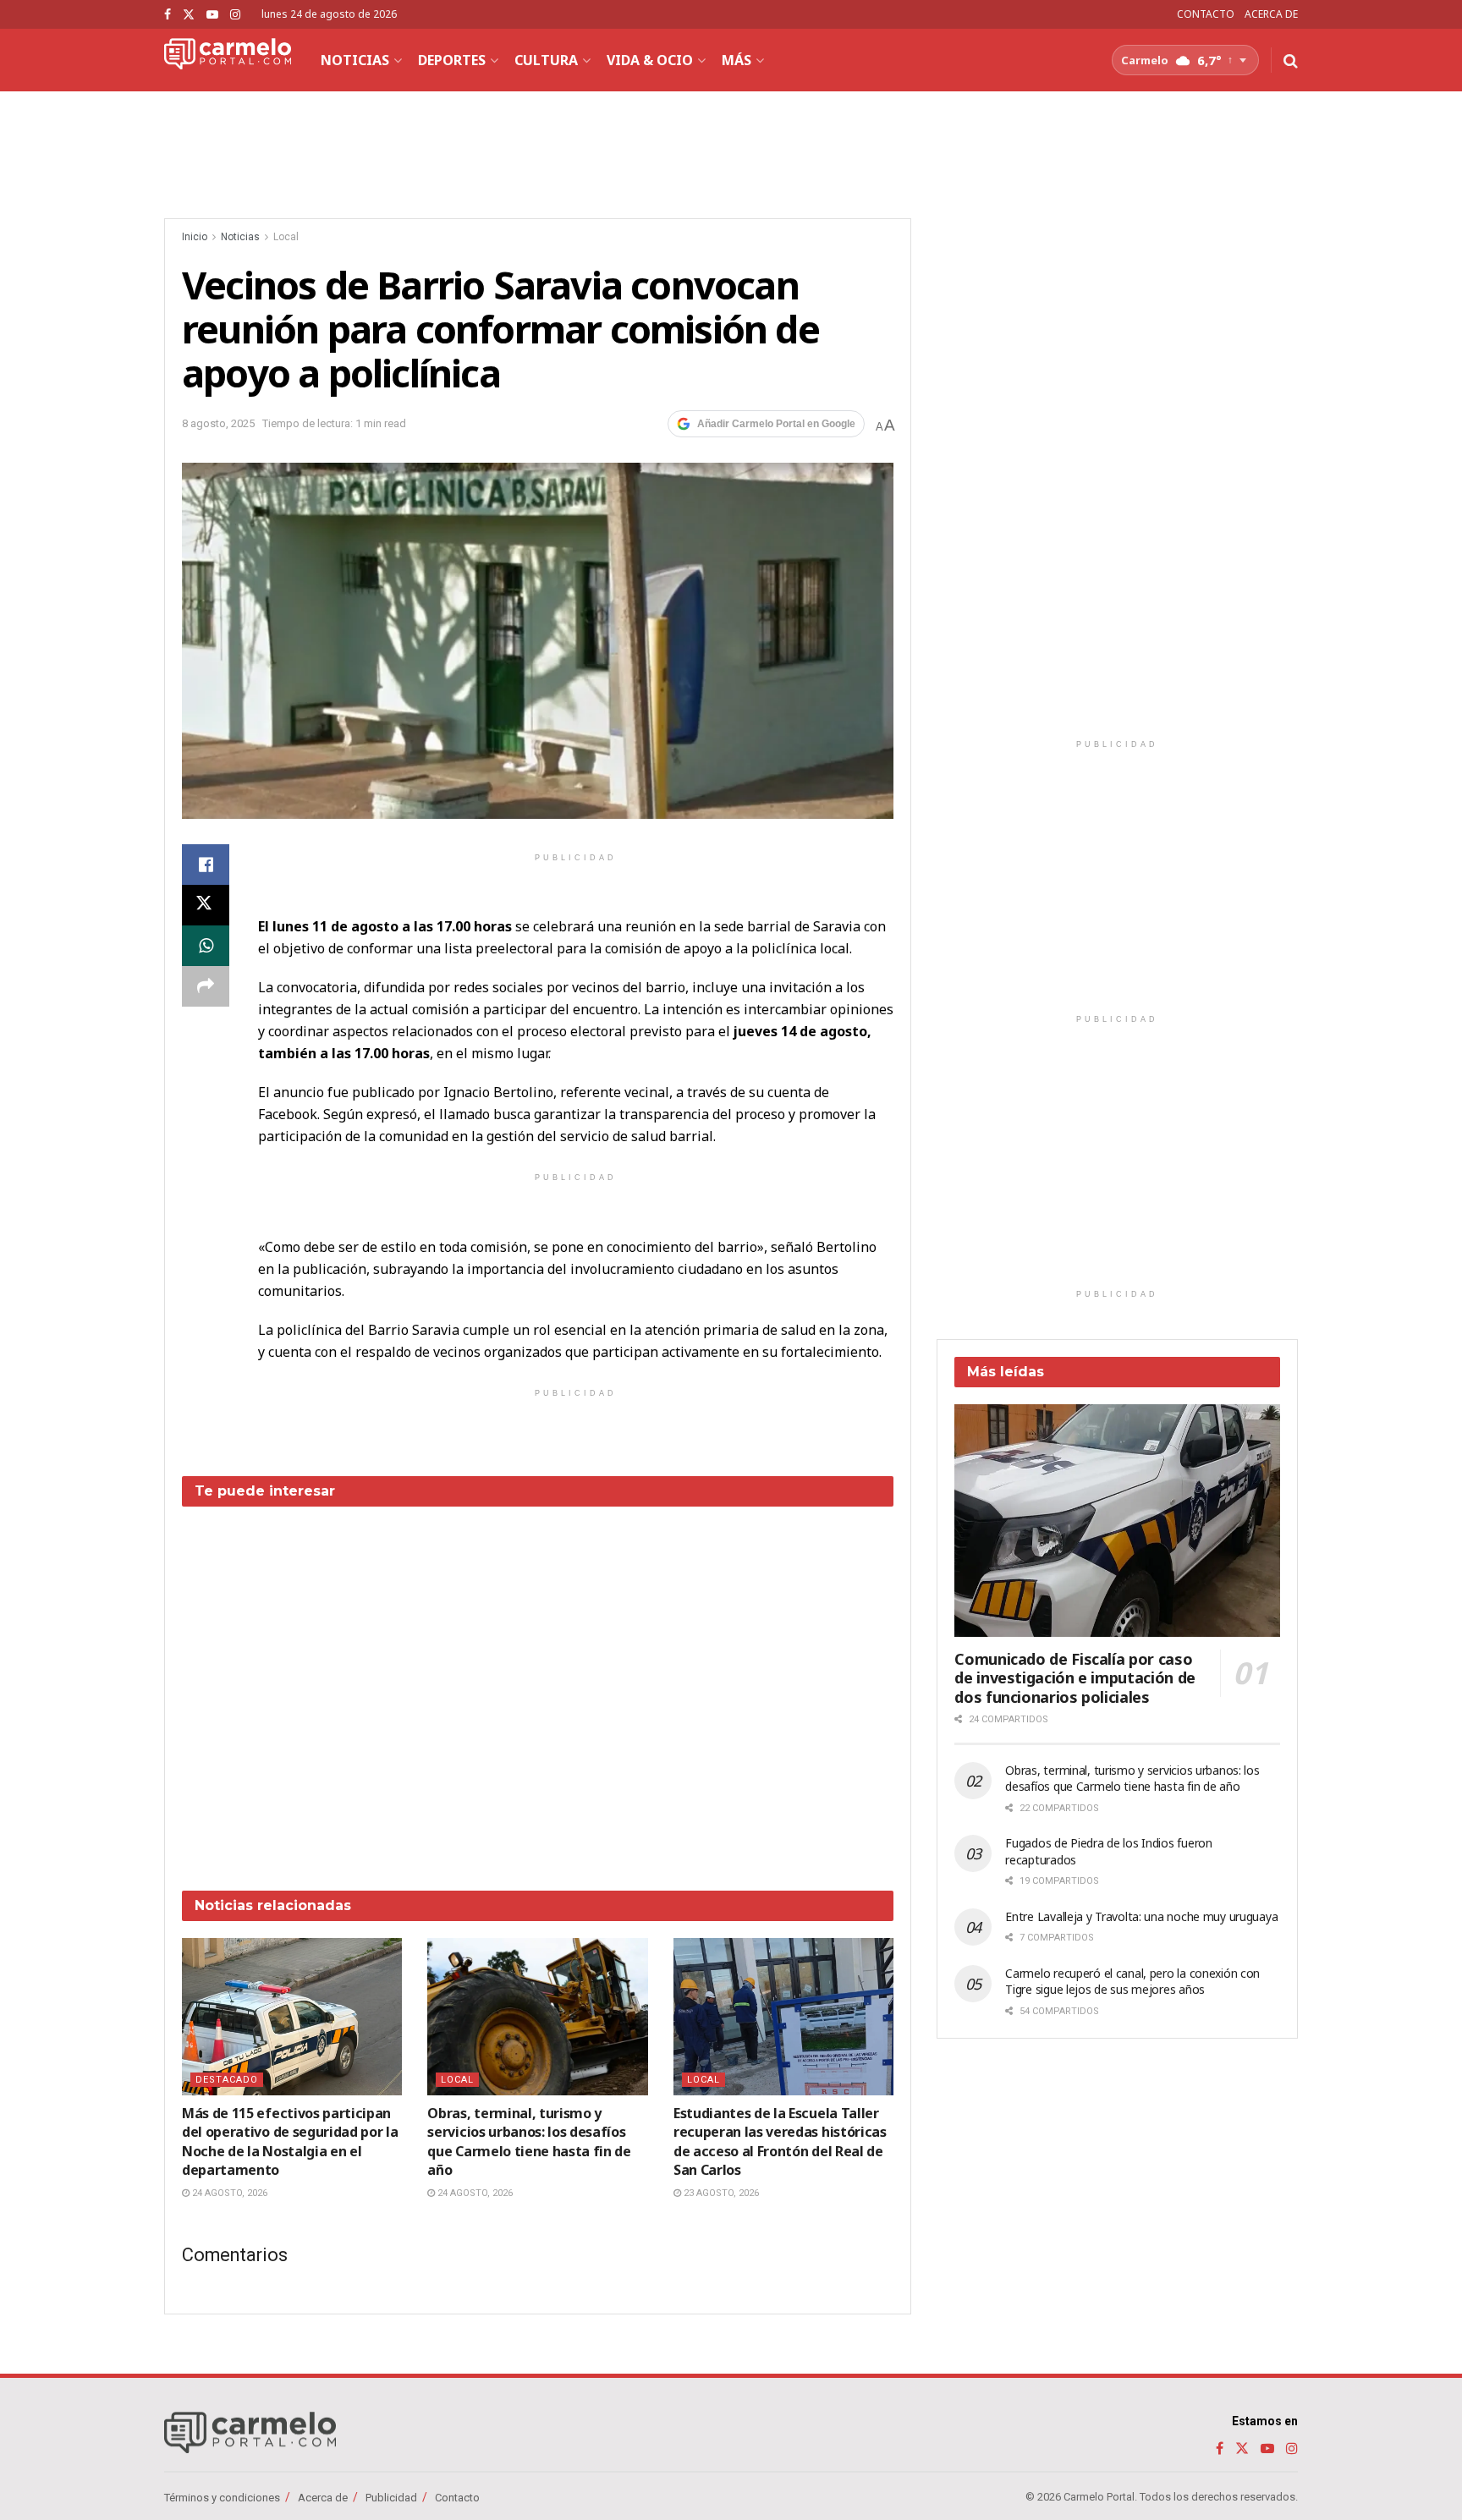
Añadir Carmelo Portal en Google (776, 424)
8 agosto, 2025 (218, 423)
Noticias (355, 60)
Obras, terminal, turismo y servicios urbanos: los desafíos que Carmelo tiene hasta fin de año (529, 2141)
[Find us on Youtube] (212, 15)
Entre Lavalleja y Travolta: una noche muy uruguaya (1141, 1916)
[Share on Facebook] (206, 865)
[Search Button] (1291, 60)
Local (286, 237)
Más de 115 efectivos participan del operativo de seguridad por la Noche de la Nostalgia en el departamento (290, 2141)
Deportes (452, 60)
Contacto (457, 2498)
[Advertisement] (538, 1686)
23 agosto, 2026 (720, 2193)
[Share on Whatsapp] (206, 946)
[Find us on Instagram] (235, 15)
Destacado (227, 2080)
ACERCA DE (1271, 14)
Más (736, 60)
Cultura (546, 60)
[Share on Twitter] (206, 905)
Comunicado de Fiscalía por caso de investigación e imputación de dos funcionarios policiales (1075, 1678)
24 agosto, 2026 (228, 2193)
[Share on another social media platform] (206, 986)
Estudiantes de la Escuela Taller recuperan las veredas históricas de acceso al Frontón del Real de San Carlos (780, 2141)
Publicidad (391, 2498)
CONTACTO (1206, 14)
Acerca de (323, 2498)
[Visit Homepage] (228, 60)
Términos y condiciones (222, 2498)
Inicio (195, 237)
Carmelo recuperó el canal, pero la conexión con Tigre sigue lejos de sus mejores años (1132, 1982)
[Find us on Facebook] (168, 15)
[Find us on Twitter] (189, 15)
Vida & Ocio (650, 60)
